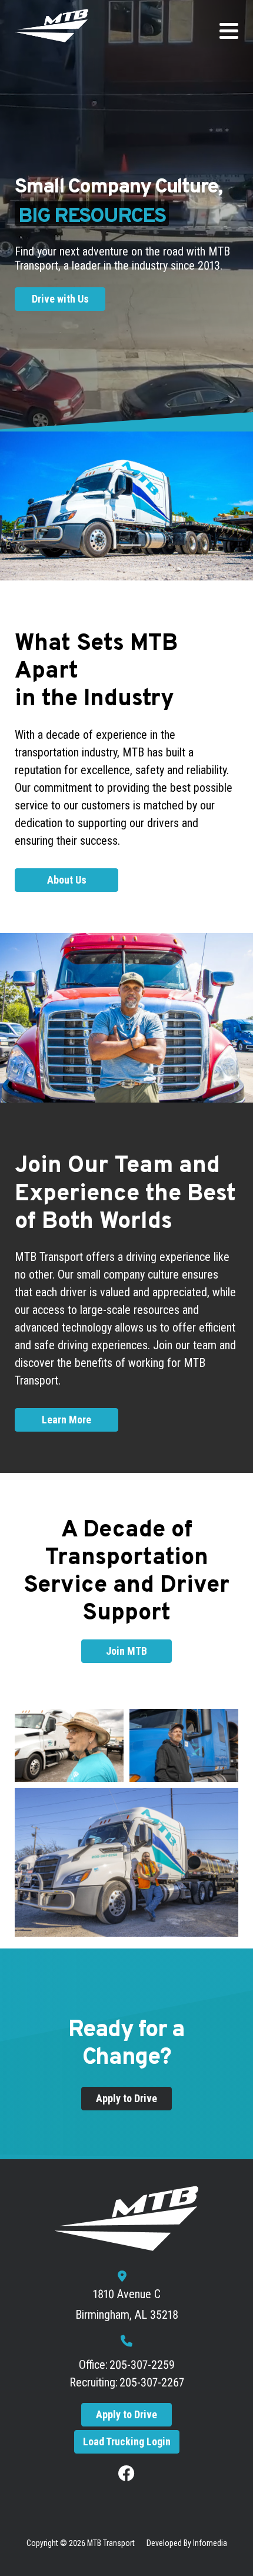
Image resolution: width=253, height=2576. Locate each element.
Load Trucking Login (127, 2441)
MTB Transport (111, 2543)
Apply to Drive (126, 2098)
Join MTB (126, 1651)
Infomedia (210, 2543)
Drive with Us (60, 299)
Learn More (66, 1420)
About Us (67, 880)
